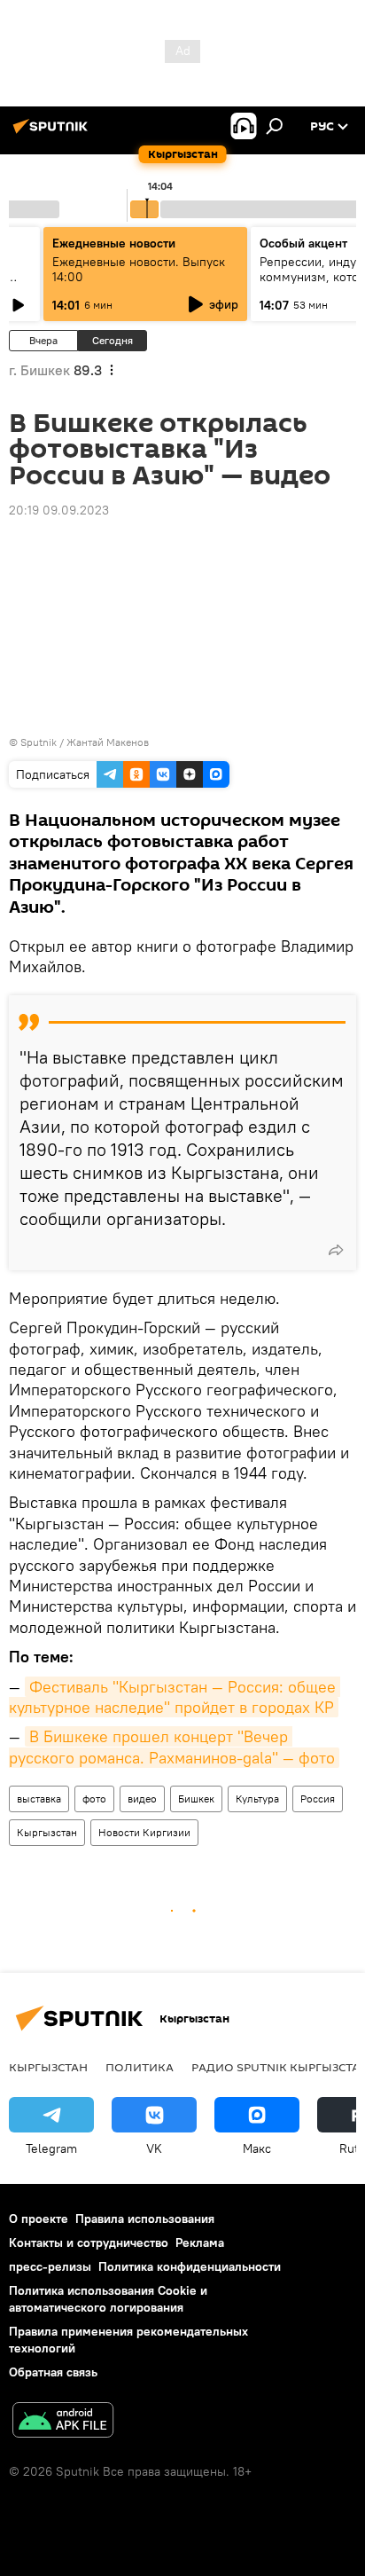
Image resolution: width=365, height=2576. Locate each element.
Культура (257, 1798)
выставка (39, 1798)
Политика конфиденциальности (190, 2266)
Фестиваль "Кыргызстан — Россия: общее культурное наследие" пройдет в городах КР (175, 1697)
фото (94, 1798)
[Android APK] (63, 2422)
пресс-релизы (50, 2266)
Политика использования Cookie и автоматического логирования (108, 2299)
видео (142, 1798)
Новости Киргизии (144, 1832)
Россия (318, 1798)
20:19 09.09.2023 (59, 510)
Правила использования (145, 2219)
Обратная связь (53, 2372)
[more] (336, 1250)
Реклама (200, 2242)
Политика (140, 2067)
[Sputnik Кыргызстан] (53, 133)
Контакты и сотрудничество (89, 2242)
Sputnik (39, 742)
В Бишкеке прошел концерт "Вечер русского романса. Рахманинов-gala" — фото (172, 1747)
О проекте (39, 2219)
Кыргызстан (47, 1832)
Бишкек (196, 1798)
